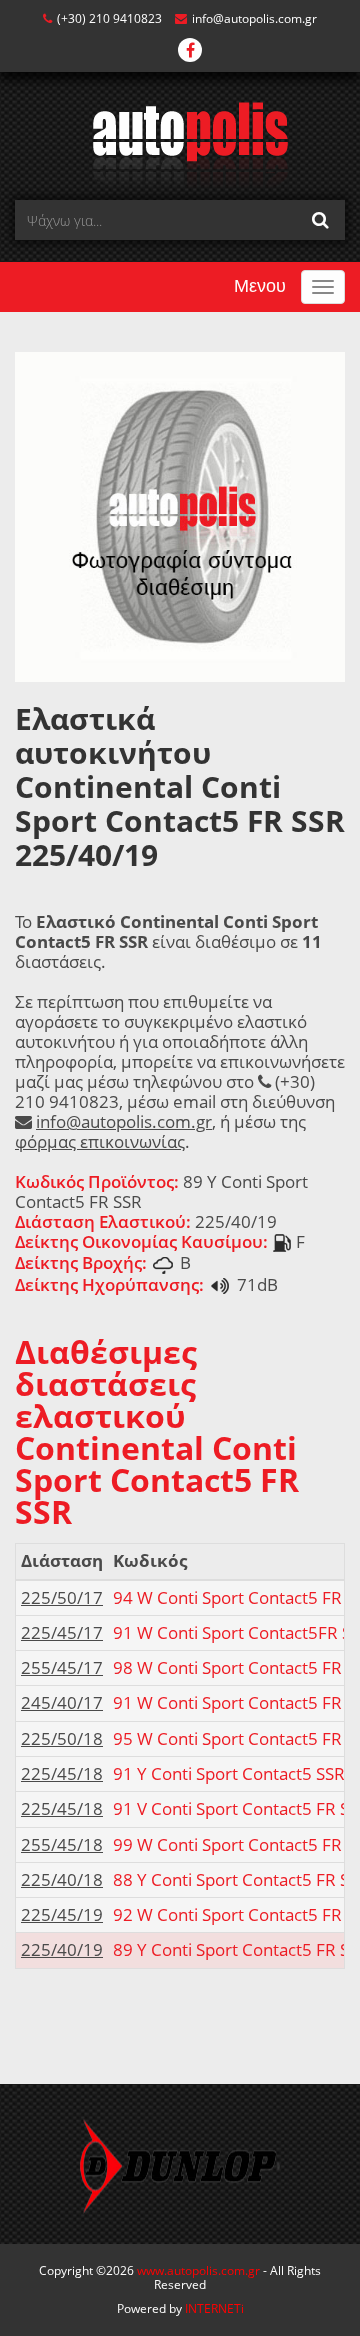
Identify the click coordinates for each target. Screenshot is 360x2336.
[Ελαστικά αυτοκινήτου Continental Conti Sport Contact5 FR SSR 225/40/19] (180, 515)
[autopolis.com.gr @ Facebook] (190, 51)
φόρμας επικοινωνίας (100, 1141)
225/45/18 (62, 1773)
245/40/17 (62, 1702)
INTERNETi (214, 2308)
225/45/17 (62, 1632)
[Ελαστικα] (180, 143)
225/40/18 (62, 1879)
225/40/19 (62, 1949)
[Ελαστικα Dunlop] (180, 2164)
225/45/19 (62, 1914)
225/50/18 (62, 1738)
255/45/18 (62, 1844)
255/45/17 (62, 1667)
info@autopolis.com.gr (254, 18)
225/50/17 (62, 1597)
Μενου (260, 286)
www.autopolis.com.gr (198, 2270)
